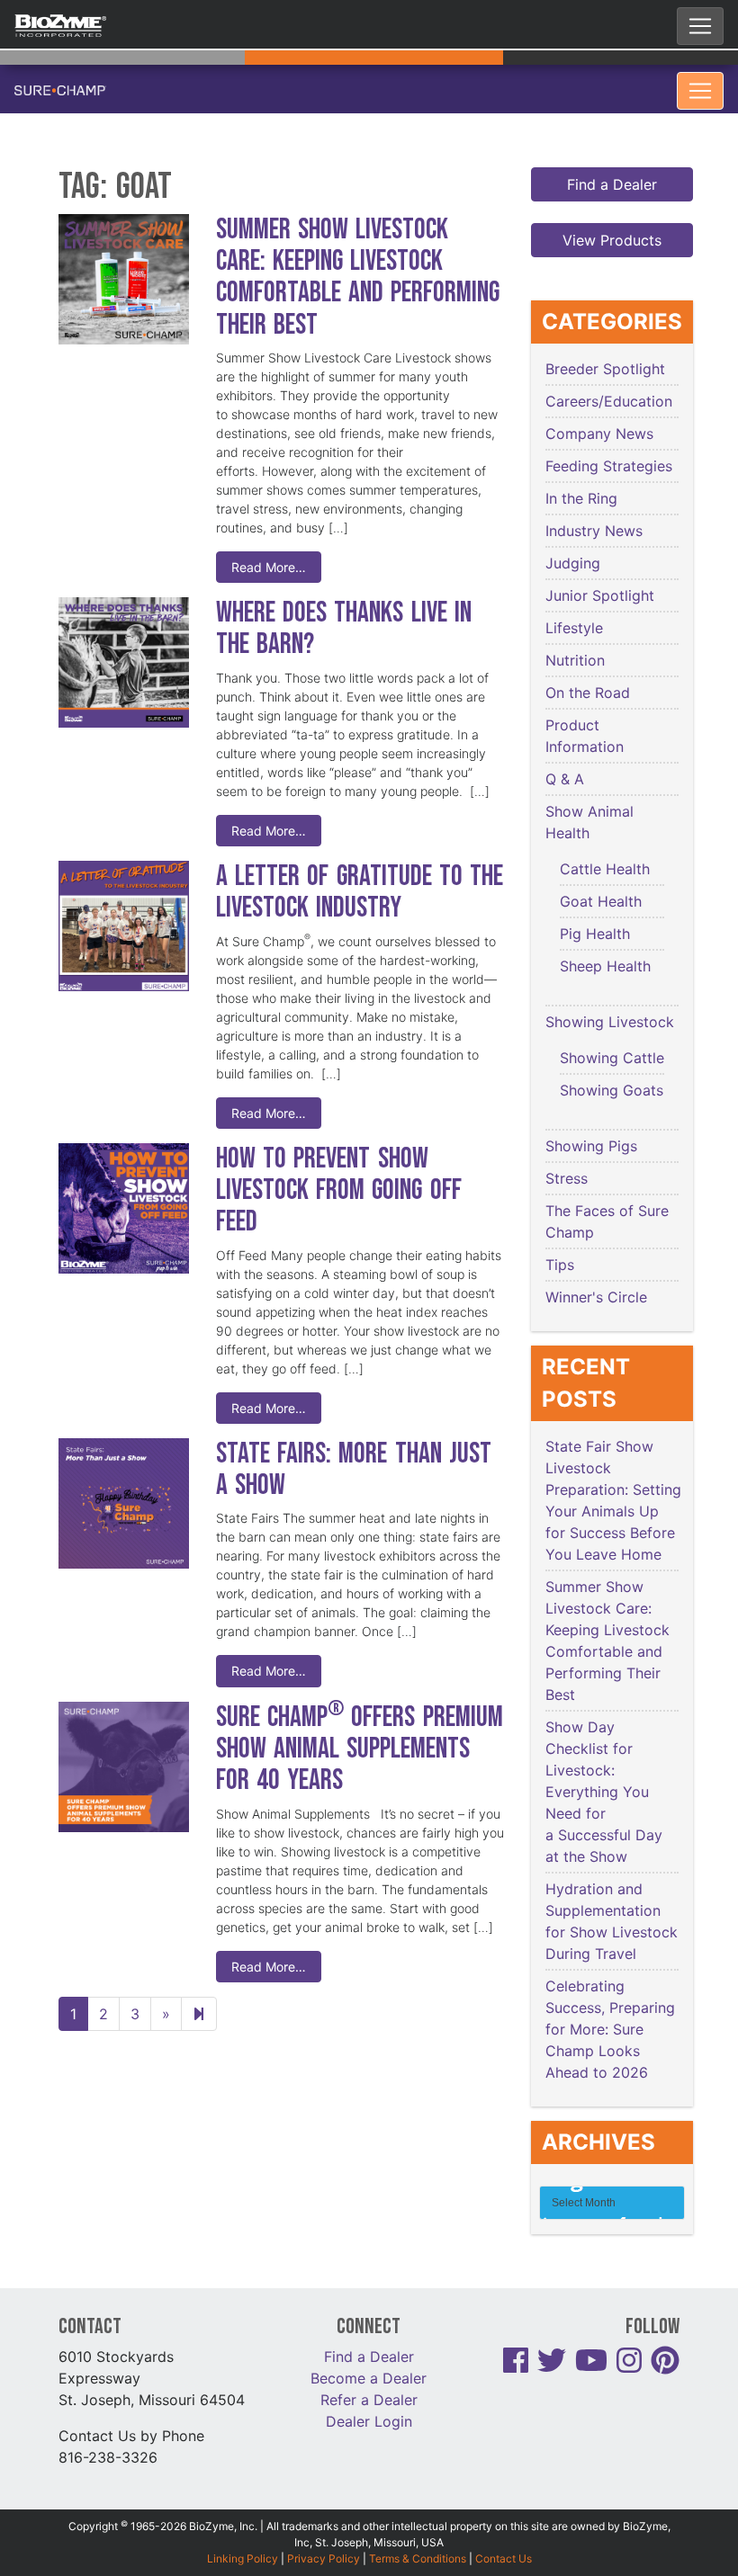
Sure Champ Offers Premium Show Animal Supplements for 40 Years (360, 1749)
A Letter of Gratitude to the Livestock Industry (360, 892)
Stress (567, 1178)
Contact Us (504, 2558)
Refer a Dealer (369, 2400)
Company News (599, 434)
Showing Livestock (610, 1022)
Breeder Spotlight (605, 369)
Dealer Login (369, 2421)
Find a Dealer (612, 184)
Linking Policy (243, 2558)
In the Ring (581, 498)
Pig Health (595, 934)
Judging (573, 563)
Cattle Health (605, 869)
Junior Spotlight (600, 595)
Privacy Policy (324, 2558)
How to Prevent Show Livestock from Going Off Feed (339, 1190)
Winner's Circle (596, 1297)
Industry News (594, 531)
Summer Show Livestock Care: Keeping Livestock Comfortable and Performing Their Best (358, 277)
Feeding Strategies (609, 466)
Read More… (269, 567)
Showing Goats (612, 1090)
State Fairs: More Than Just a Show (354, 1470)
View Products (612, 240)
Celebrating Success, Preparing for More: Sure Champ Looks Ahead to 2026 (610, 2029)
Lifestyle (574, 628)
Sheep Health (605, 966)
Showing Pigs (591, 1146)
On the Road (588, 693)
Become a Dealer (369, 2378)
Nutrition (575, 660)
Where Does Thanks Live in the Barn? (344, 629)
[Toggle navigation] (700, 26)
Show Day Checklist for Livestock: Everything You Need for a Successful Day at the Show (604, 1792)
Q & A (565, 779)
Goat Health (601, 901)
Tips (560, 1265)
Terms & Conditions (418, 2558)
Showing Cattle (612, 1058)
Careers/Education (609, 401)
